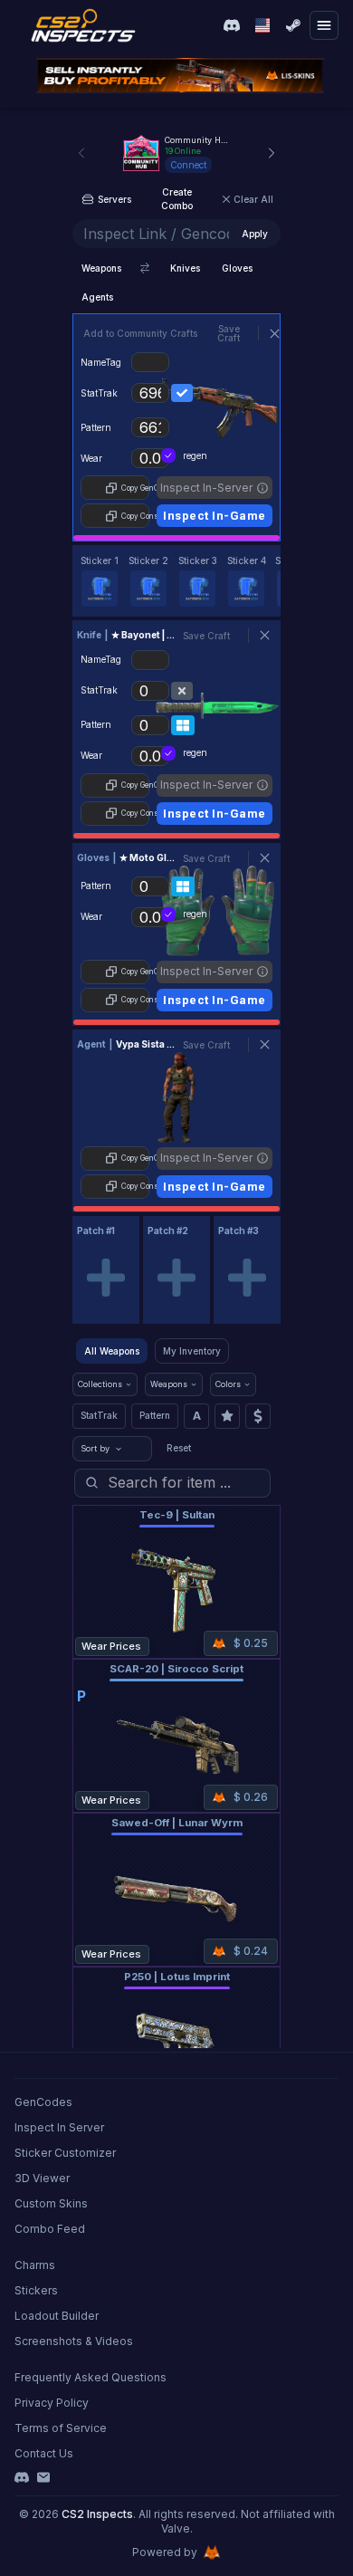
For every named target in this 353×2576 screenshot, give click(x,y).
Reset (179, 1448)
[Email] (43, 2477)
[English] (262, 25)
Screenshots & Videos (74, 2341)
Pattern (155, 1415)
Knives (185, 268)
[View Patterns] (183, 725)
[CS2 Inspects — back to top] (83, 25)
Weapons (101, 268)
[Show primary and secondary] (145, 268)
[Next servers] (272, 153)
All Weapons (112, 1351)
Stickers (36, 2290)
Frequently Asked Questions (91, 2377)
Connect (188, 165)
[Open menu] (324, 25)
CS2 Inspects (97, 2514)
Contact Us (44, 2453)
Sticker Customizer (65, 2153)
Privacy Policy (52, 2403)
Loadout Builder (57, 2316)
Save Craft (229, 333)
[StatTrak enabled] (182, 393)
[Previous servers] (81, 153)
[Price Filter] (258, 1416)
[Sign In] (293, 25)
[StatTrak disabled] (182, 691)
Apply (255, 234)
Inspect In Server (59, 2127)
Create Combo (177, 199)
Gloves (237, 268)
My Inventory (192, 1351)
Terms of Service (61, 2428)
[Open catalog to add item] (106, 1278)
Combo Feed (50, 2229)
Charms (35, 2265)
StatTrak (99, 1415)
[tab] (100, 581)
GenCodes (43, 2102)
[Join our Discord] (232, 25)
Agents (97, 297)
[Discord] (22, 2477)
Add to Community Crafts (140, 333)
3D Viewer (42, 2178)
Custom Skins (51, 2203)
